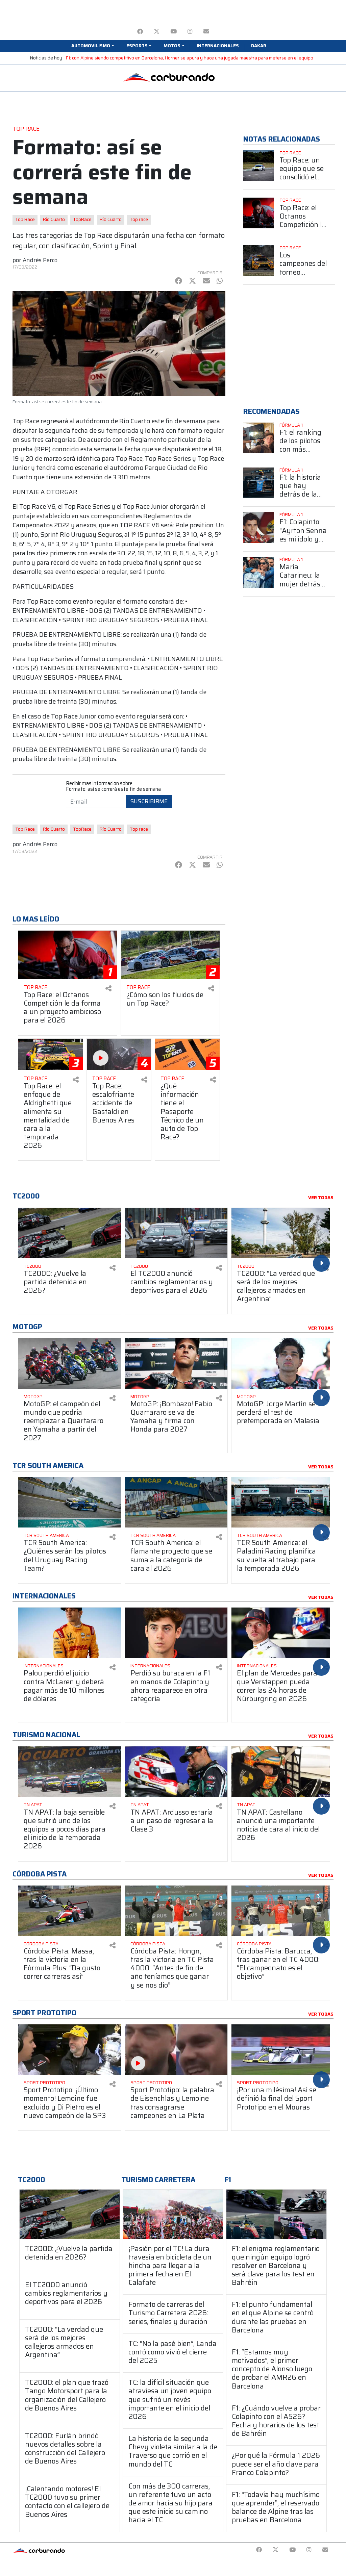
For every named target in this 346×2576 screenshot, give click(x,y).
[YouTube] (174, 32)
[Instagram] (190, 32)
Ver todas (321, 1198)
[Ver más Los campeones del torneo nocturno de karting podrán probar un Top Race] (259, 261)
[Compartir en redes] (108, 989)
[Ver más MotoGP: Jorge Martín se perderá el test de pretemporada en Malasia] (283, 1363)
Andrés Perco (40, 260)
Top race (139, 219)
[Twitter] (157, 32)
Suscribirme (149, 801)
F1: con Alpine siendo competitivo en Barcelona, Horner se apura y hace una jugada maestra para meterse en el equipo (190, 58)
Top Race (25, 219)
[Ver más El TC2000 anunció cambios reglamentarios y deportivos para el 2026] (176, 1233)
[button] (93, 46)
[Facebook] (140, 32)
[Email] (206, 32)
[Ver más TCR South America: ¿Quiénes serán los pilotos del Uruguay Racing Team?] (70, 1502)
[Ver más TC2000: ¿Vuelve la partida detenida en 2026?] (70, 1233)
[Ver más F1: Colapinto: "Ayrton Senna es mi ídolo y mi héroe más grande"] (259, 527)
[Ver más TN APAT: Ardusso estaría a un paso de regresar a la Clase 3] (176, 1772)
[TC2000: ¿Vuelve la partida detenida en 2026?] (70, 2214)
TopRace (82, 219)
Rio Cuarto (54, 219)
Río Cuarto (111, 219)
